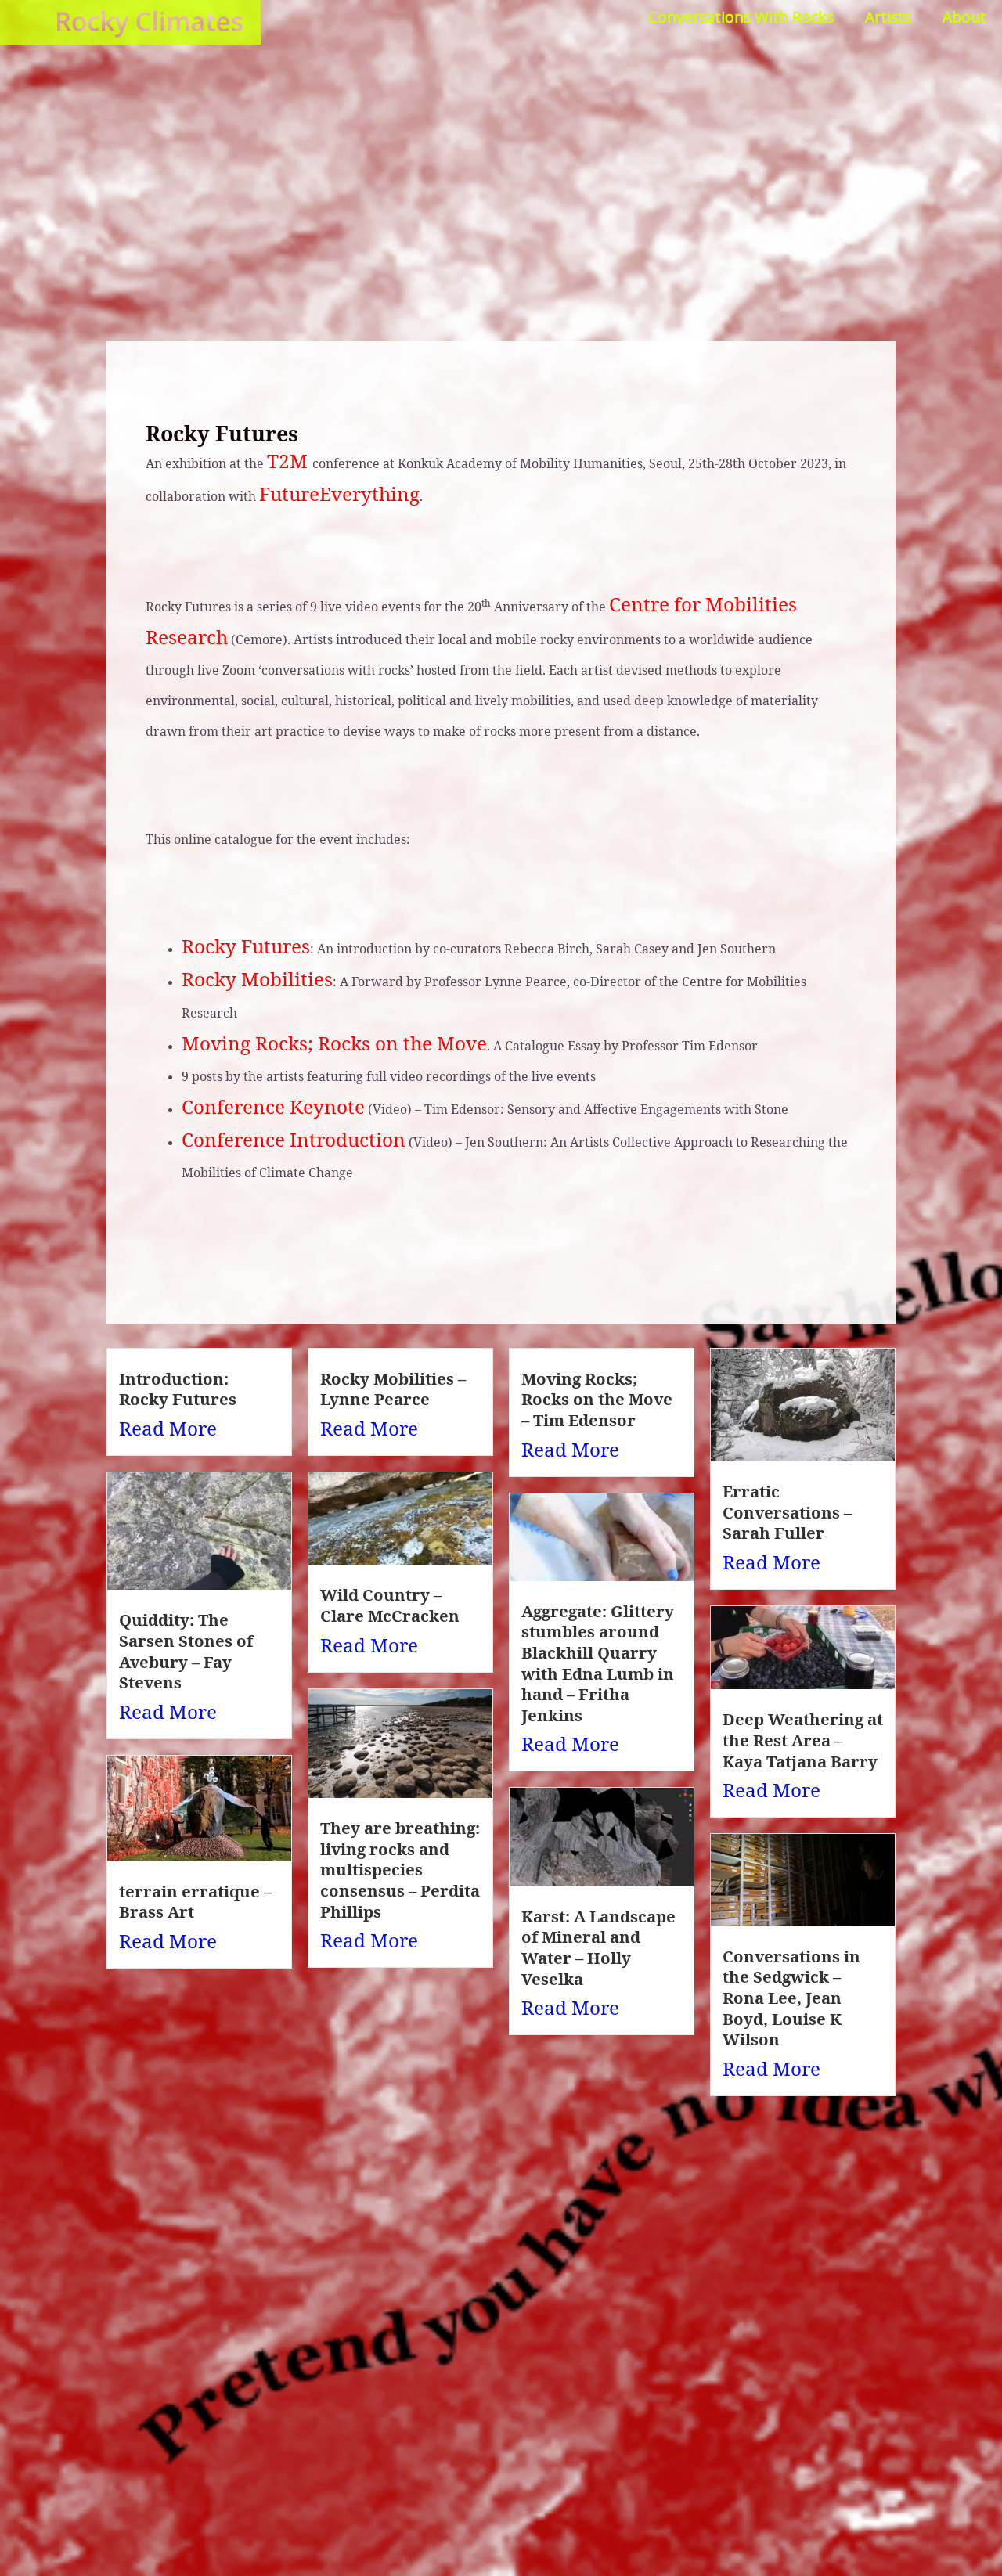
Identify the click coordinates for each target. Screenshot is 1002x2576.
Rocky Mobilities (257, 979)
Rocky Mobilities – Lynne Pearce (393, 1389)
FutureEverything (339, 494)
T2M (290, 461)
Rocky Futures (246, 946)
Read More (168, 1428)
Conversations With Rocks (741, 17)
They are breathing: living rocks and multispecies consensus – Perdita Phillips (400, 1870)
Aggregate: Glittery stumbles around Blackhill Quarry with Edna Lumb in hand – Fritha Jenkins (598, 1663)
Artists (888, 17)
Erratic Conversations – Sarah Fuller (787, 1512)
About (964, 17)
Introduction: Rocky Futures (178, 1389)
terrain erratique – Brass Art (195, 1902)
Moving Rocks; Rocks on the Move (334, 1043)
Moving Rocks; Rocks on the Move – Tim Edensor (597, 1399)
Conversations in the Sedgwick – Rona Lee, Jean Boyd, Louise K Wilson (791, 1998)
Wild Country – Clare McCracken (390, 1605)
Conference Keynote (273, 1106)
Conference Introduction (294, 1139)
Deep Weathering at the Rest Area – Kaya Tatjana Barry (803, 1740)
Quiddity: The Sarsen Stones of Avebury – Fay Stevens (186, 1651)
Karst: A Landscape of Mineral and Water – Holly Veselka (598, 1947)
